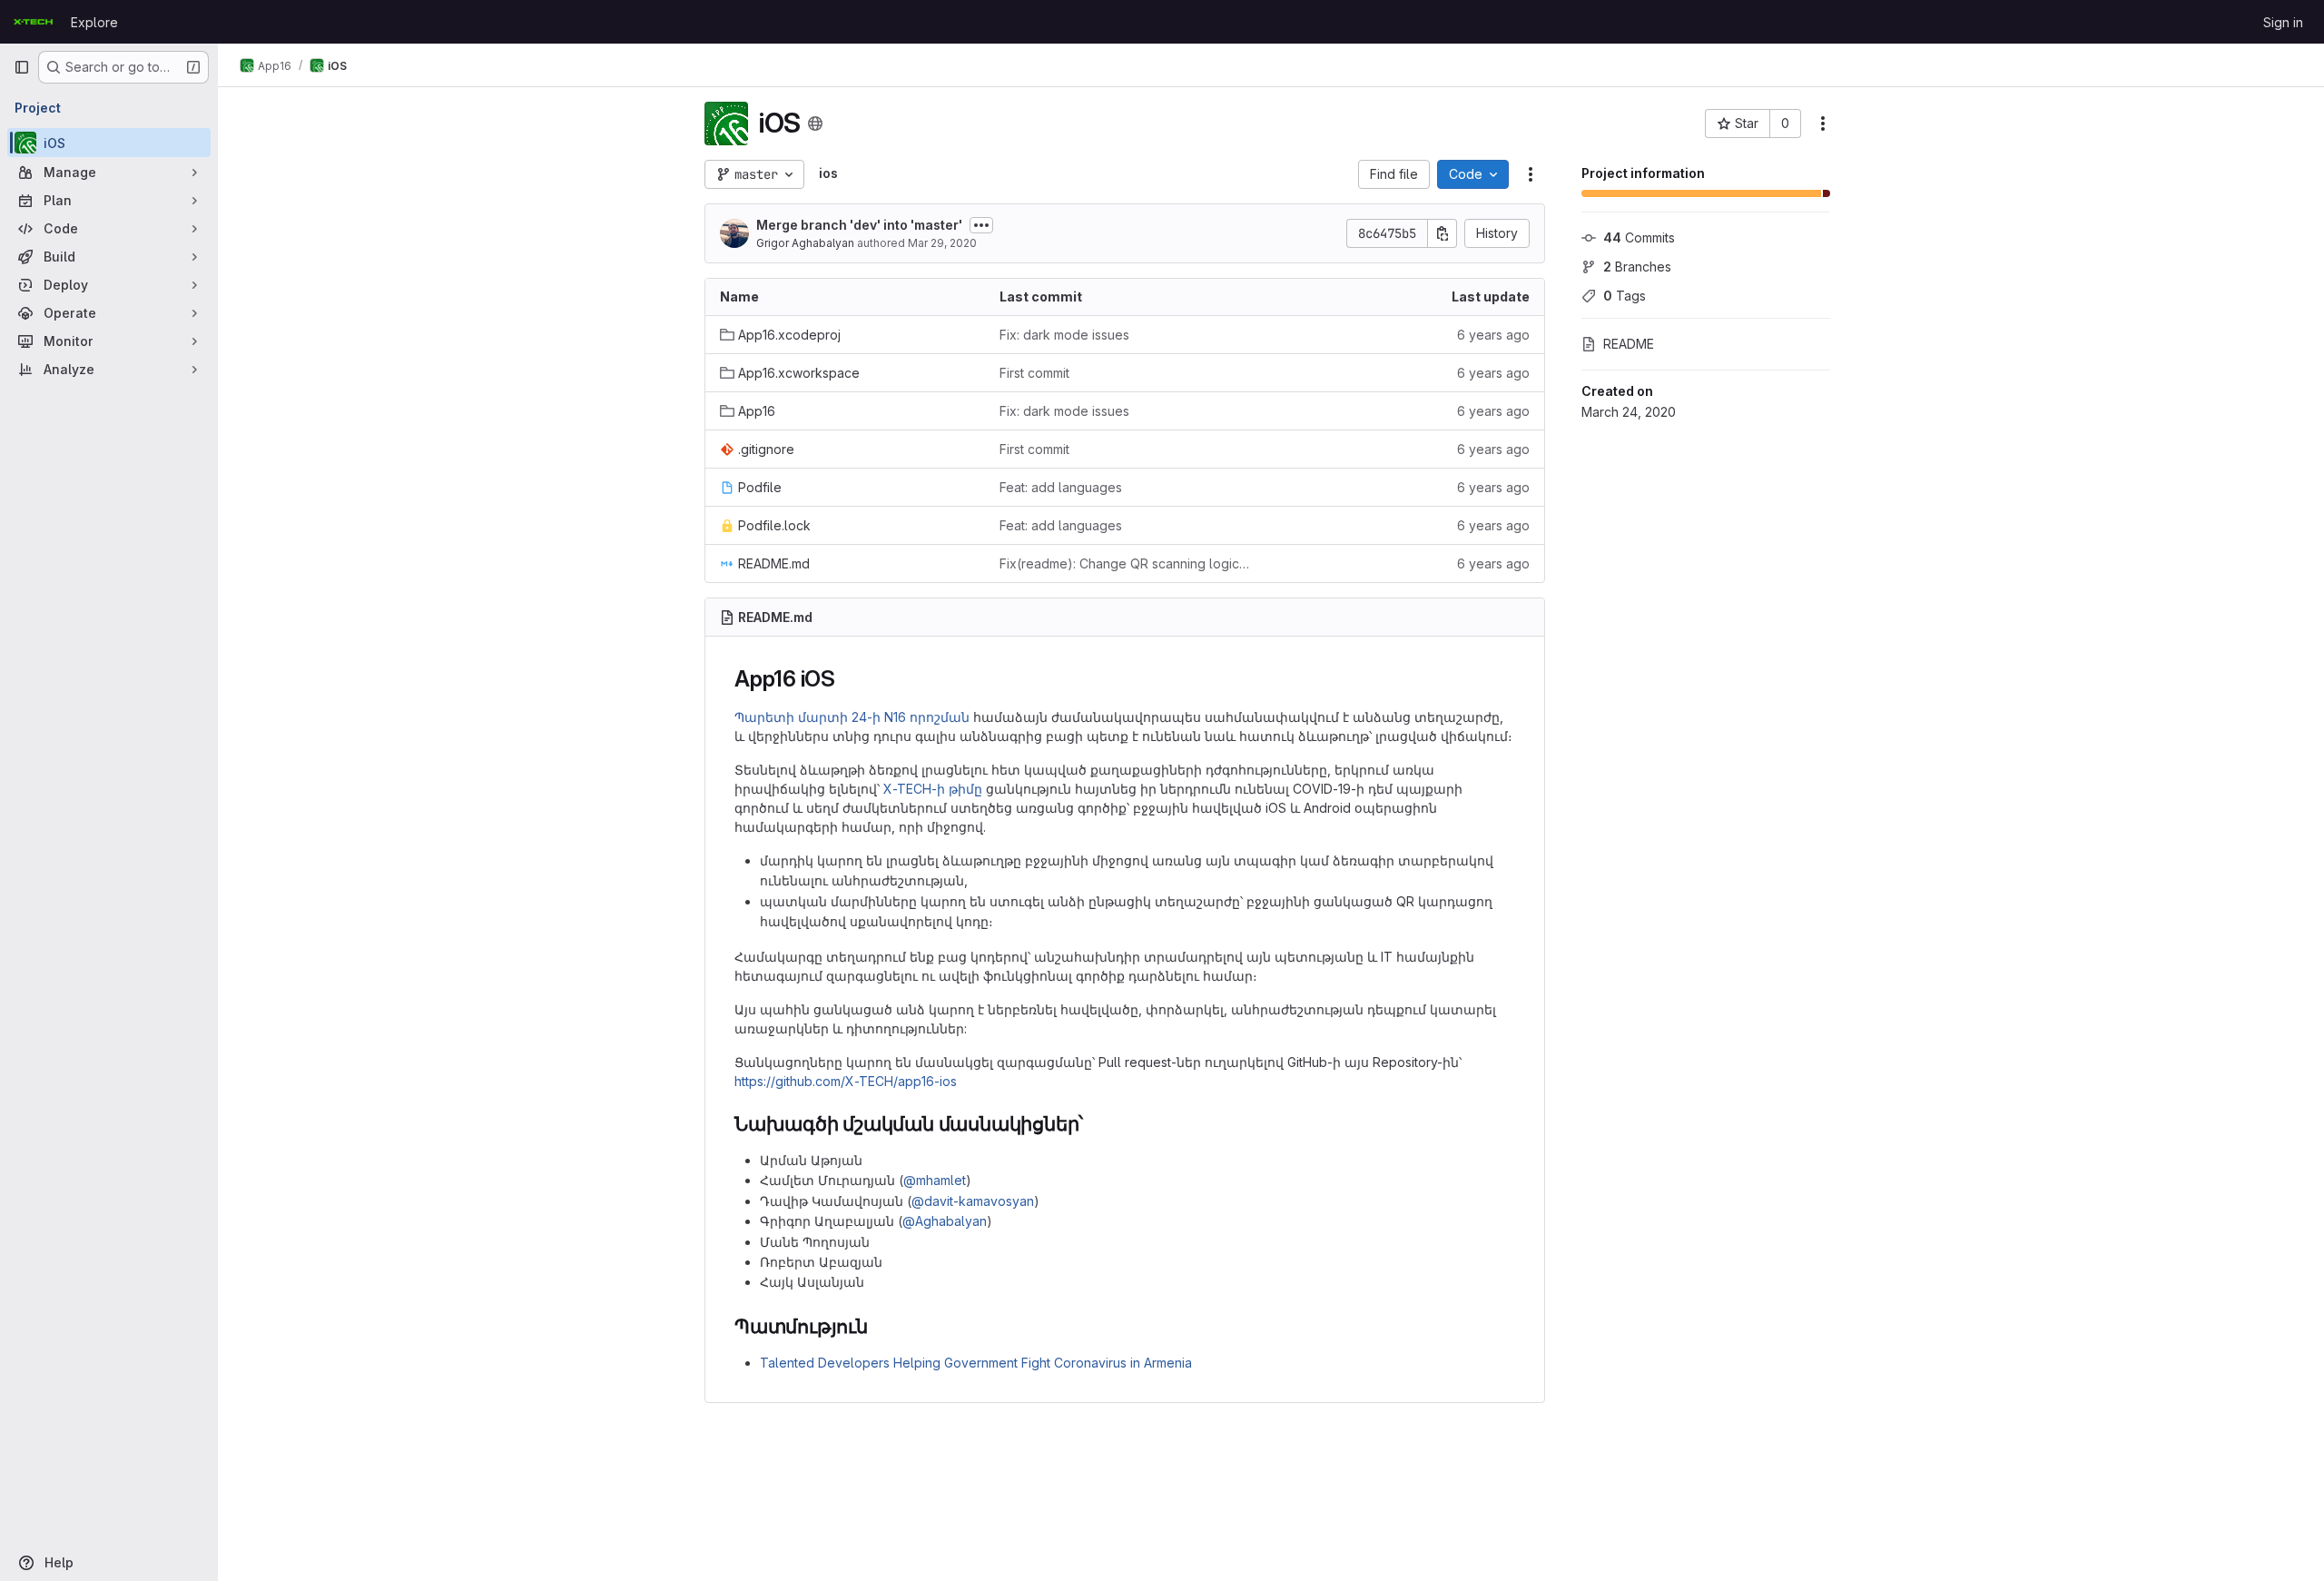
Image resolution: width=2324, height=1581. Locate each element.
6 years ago (1493, 335)
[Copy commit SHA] (1443, 233)
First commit (1034, 373)
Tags (1625, 296)
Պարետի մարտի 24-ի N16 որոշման (852, 717)
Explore (94, 22)
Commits (1639, 237)
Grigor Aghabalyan (805, 243)
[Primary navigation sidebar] (22, 67)
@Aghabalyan (945, 1221)
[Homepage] (33, 22)
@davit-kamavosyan (973, 1201)
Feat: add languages (1061, 487)
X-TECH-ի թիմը (933, 789)
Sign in (2283, 22)
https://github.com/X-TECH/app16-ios (846, 1081)
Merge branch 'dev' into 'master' (859, 225)
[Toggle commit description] (981, 225)
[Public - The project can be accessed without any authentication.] (815, 124)
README (1629, 344)
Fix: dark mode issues (1064, 335)
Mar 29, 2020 (942, 243)
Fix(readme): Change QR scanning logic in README (1125, 563)
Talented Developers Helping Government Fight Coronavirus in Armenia (976, 1363)
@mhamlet (935, 1180)
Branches (1637, 267)
